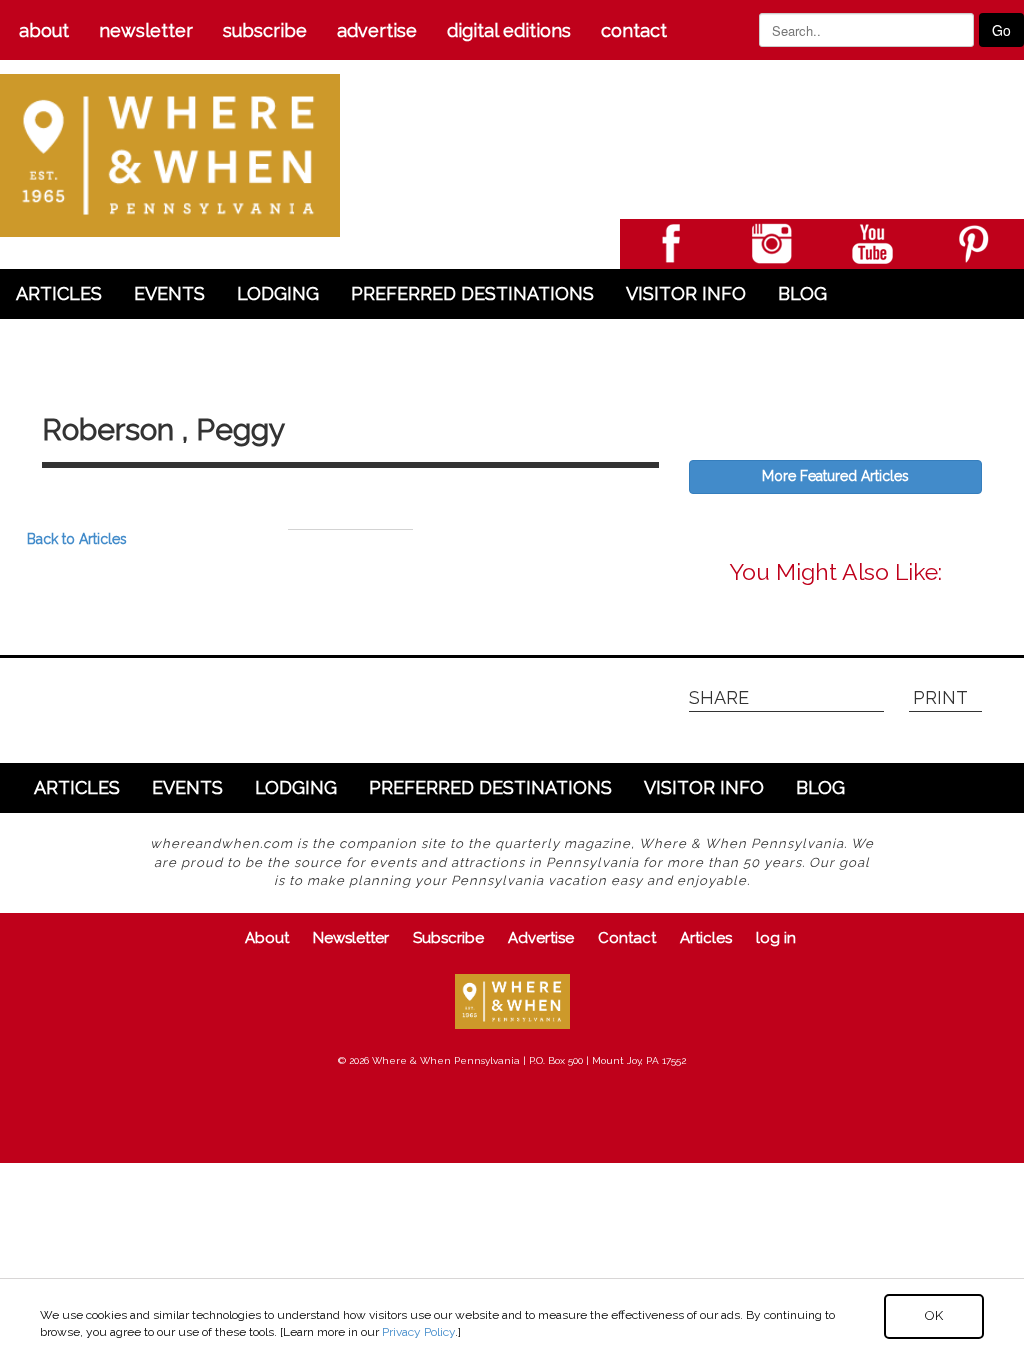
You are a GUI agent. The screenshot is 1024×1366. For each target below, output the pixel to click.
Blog (802, 293)
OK (934, 1315)
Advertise (377, 30)
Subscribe (265, 30)
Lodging (278, 293)
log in (776, 938)
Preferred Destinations (472, 293)
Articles (59, 293)
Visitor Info (686, 293)
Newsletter (146, 30)
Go (1001, 30)
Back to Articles (77, 539)
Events (169, 293)
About (44, 30)
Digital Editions (509, 30)
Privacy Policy (418, 1332)
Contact (634, 30)
